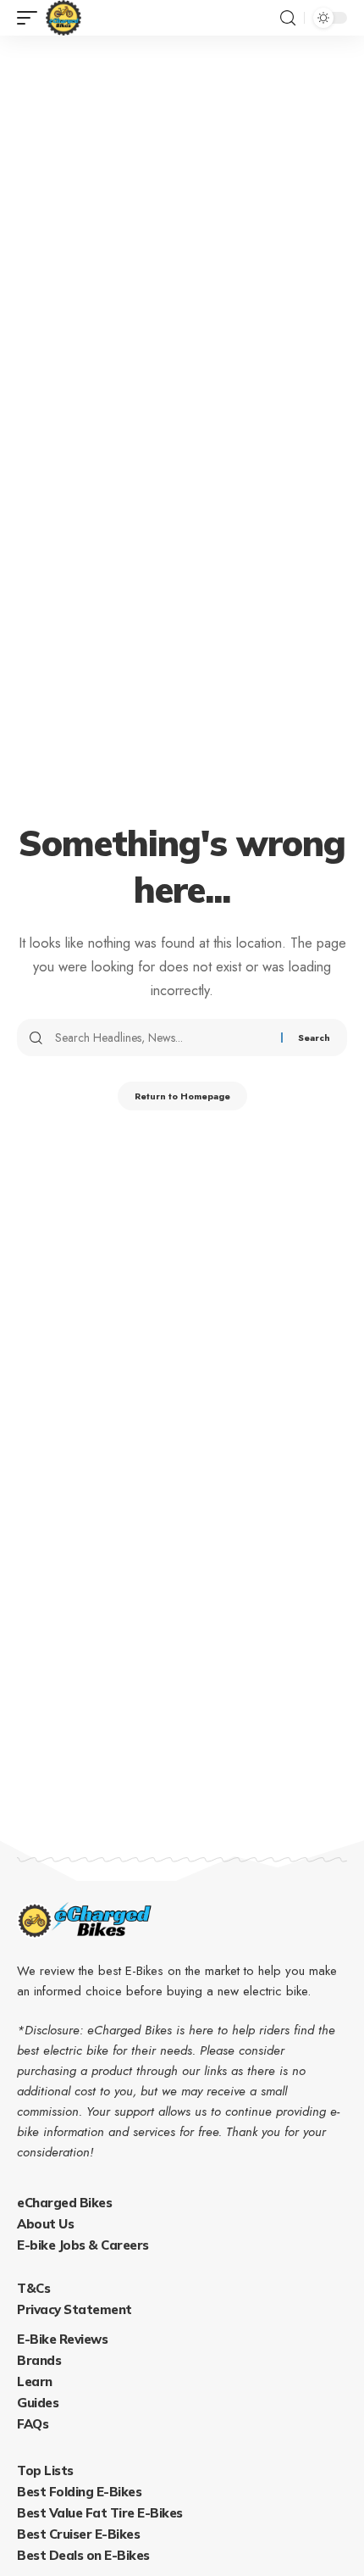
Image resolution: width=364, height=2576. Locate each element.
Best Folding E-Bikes (79, 2492)
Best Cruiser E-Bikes (78, 2534)
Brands (39, 2360)
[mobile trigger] (31, 18)
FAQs (33, 2424)
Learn (35, 2381)
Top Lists (45, 2470)
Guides (38, 2403)
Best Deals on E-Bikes (83, 2555)
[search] (288, 18)
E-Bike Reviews (62, 2339)
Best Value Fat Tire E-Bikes (100, 2513)
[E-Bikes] (63, 18)
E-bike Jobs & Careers (83, 2245)
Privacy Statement (74, 2309)
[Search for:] (162, 1038)
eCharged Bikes (64, 2203)
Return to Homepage (182, 1096)
